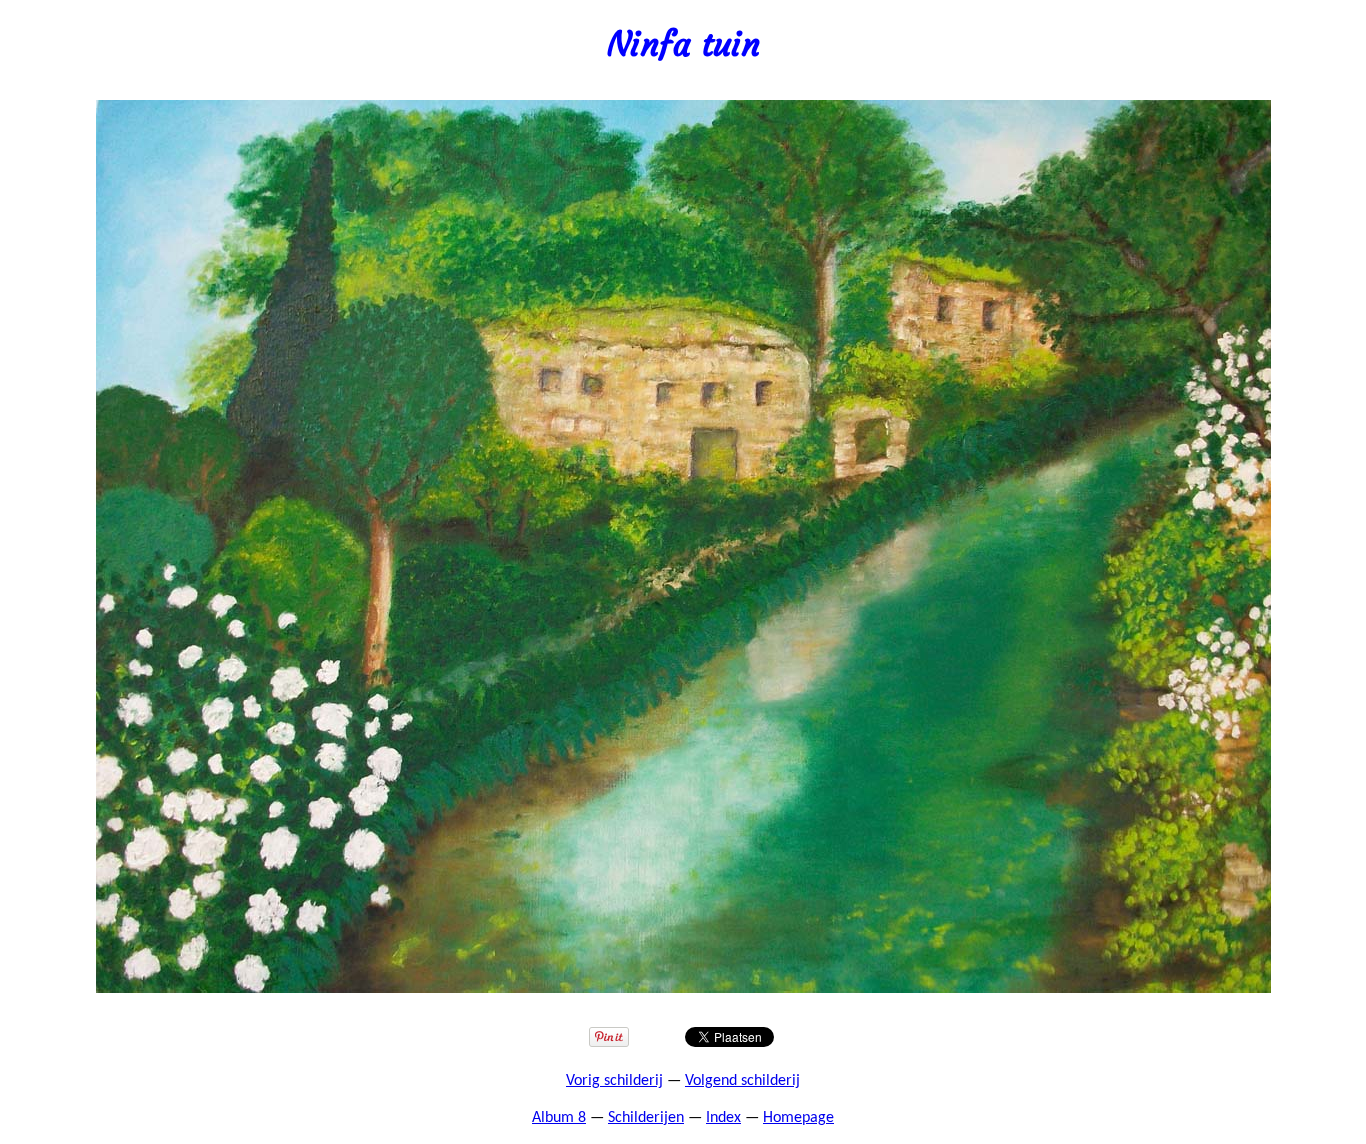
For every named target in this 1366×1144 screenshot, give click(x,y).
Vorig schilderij (614, 1081)
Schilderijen (646, 1118)
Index (723, 1118)
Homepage (798, 1118)
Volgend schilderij (742, 1081)
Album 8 (559, 1118)
